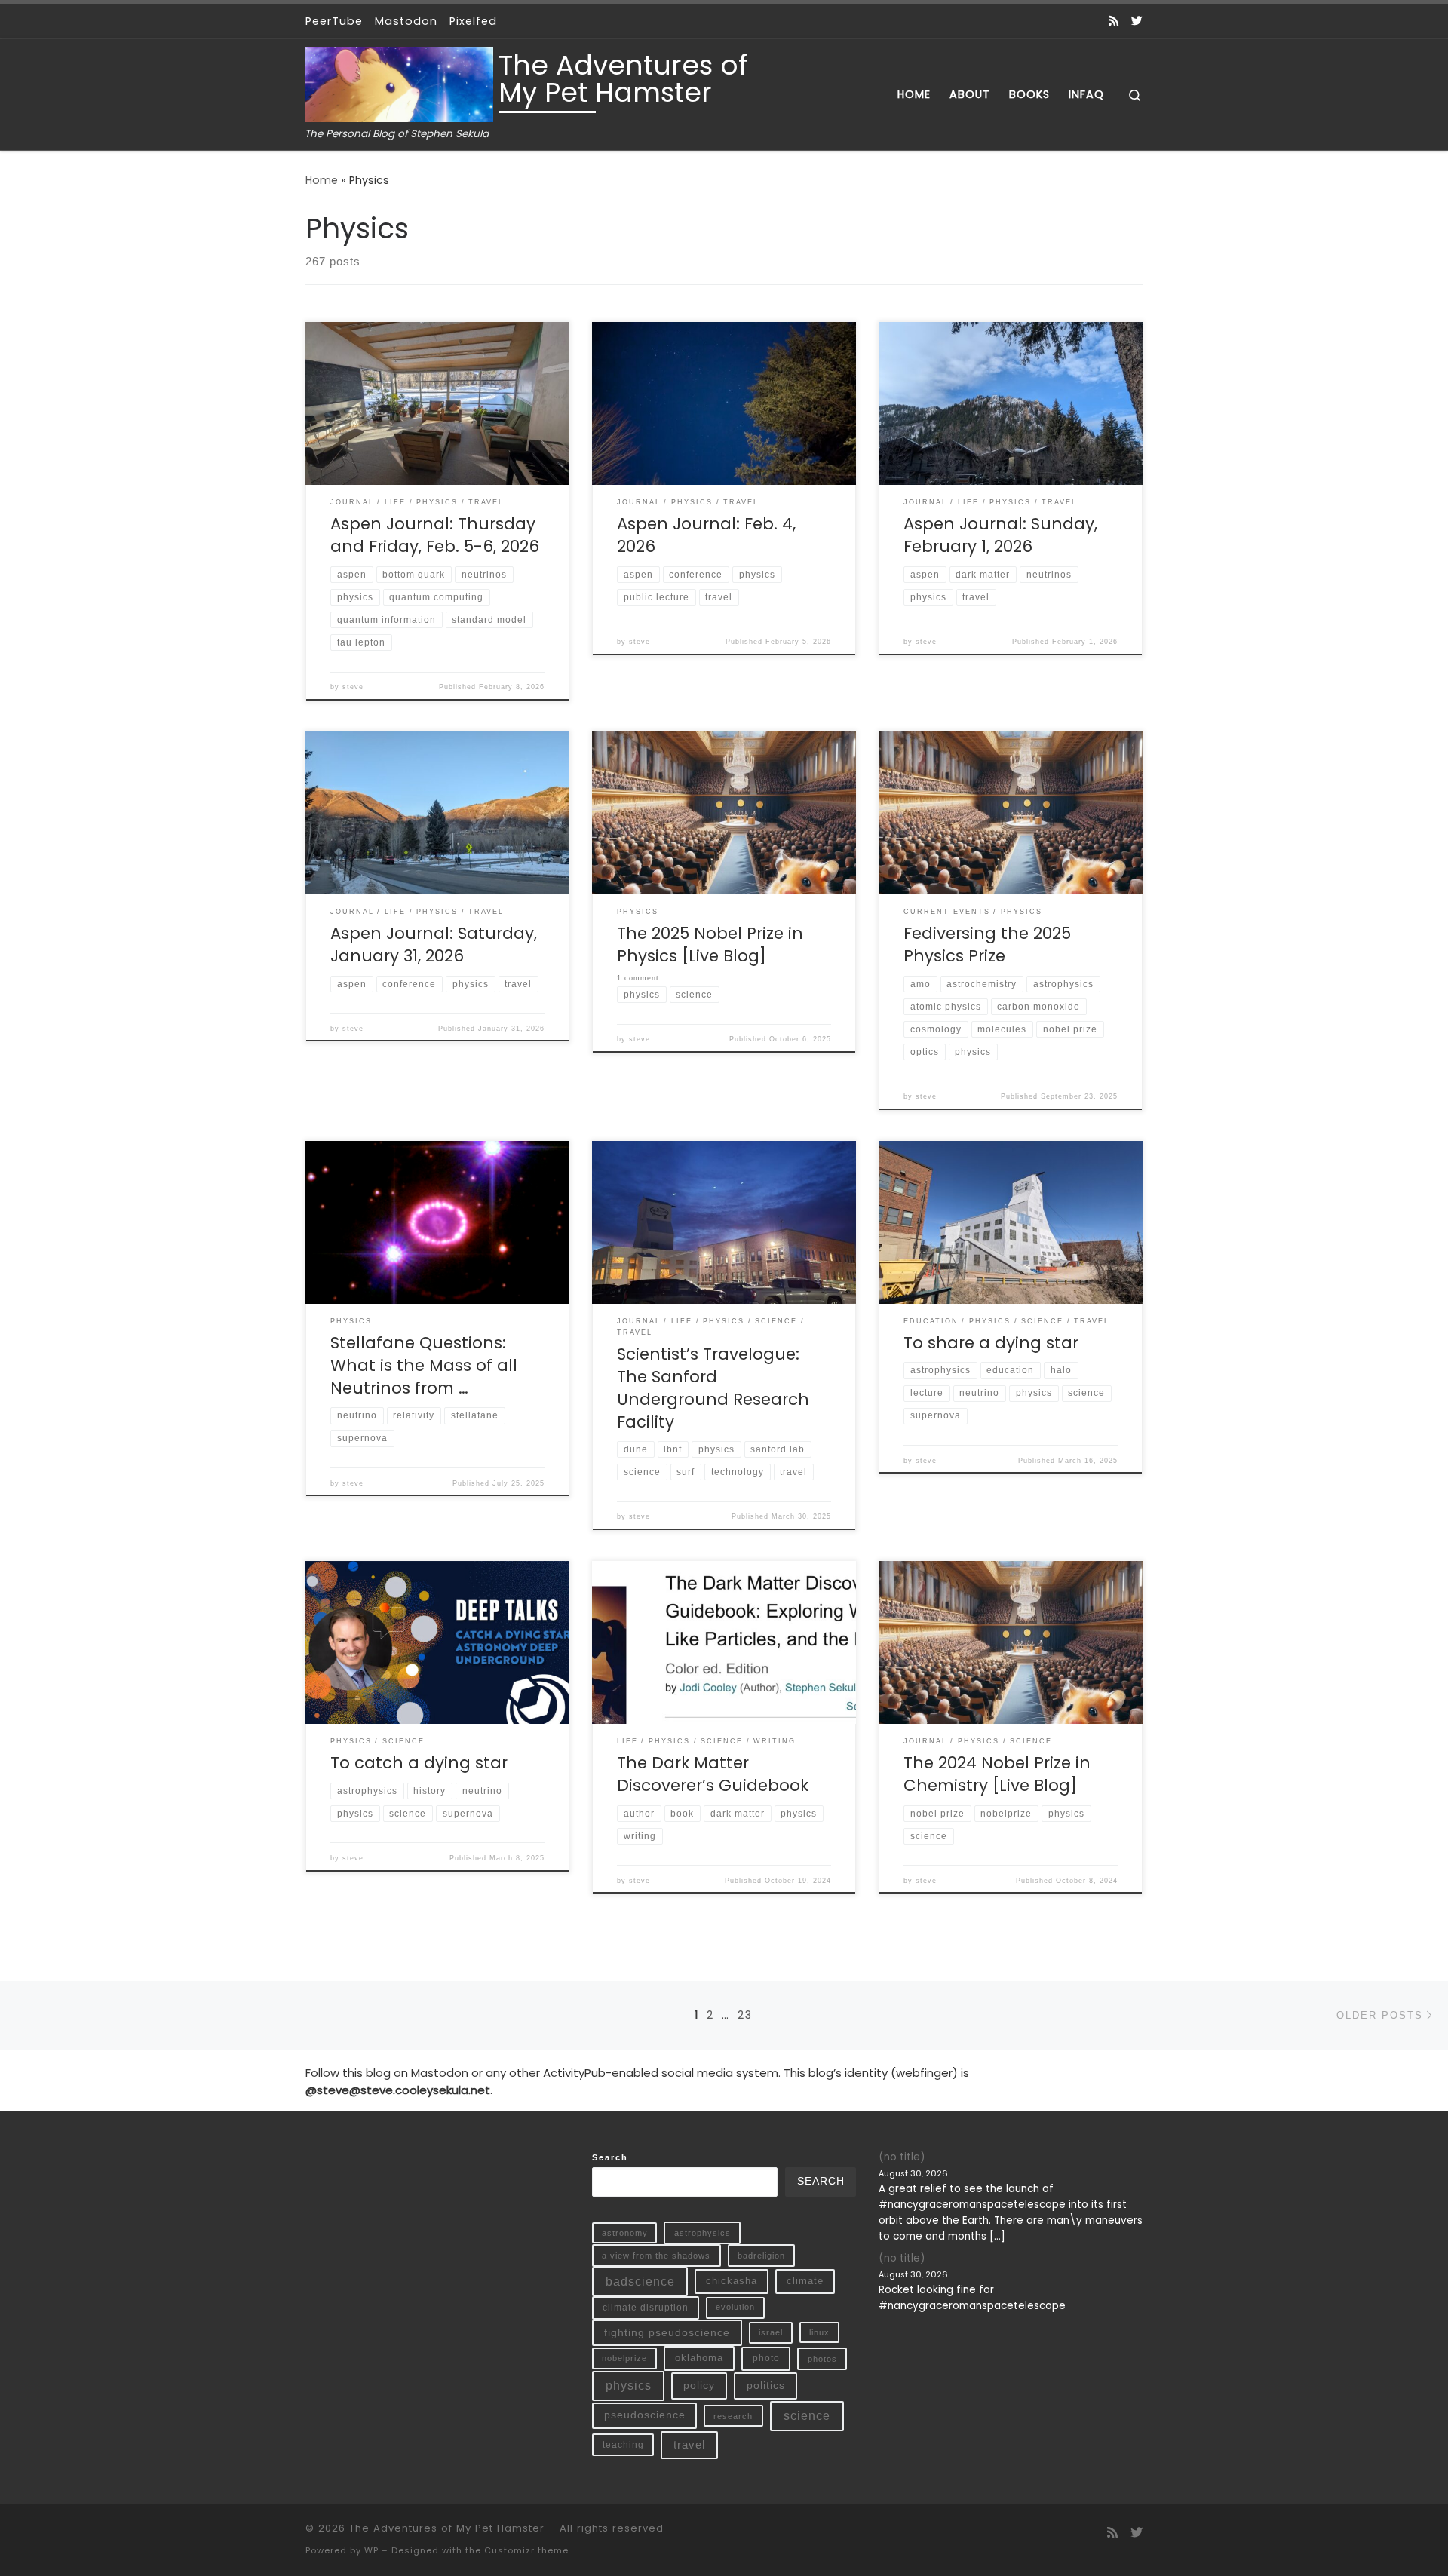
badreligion (761, 2256)
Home (322, 180)
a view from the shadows (656, 2256)
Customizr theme (526, 2550)
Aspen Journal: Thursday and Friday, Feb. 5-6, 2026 (435, 535)
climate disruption (646, 2308)
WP (371, 2550)
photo (766, 2358)
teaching (623, 2444)
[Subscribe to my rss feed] (1114, 21)
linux (819, 2332)
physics (629, 2386)
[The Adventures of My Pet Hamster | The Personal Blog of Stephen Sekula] (399, 83)
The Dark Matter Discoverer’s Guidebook (713, 1774)
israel (771, 2332)
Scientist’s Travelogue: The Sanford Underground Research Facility (713, 1388)
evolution (735, 2307)
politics (766, 2385)
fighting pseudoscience (667, 2332)
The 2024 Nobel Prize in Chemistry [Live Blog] (997, 1774)
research (733, 2416)
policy (699, 2385)
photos (822, 2359)
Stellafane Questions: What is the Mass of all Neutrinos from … (424, 1365)
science (807, 2416)
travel (689, 2445)
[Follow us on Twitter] (1137, 21)
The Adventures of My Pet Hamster (447, 2528)
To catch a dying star (419, 1763)
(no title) (902, 2157)
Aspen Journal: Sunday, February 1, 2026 (1000, 535)
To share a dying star (991, 1343)
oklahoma (699, 2358)
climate (805, 2281)
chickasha (732, 2281)
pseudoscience (645, 2415)
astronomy (625, 2233)
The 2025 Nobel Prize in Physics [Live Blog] (710, 945)
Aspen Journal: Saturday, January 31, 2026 (434, 945)
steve (353, 687)
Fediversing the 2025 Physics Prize (987, 945)
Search (610, 2157)
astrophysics (703, 2233)
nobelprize (624, 2358)
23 (745, 2015)
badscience (640, 2282)
